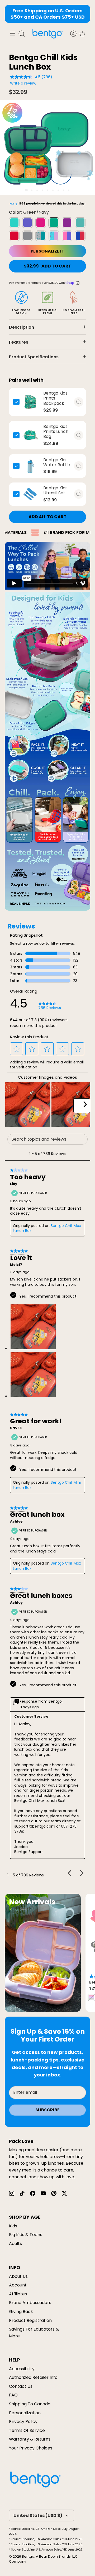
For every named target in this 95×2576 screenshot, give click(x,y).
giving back (21, 2312)
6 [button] (53, 190)
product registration (30, 2320)
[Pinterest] (54, 2193)
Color (29, 212)
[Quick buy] (79, 402)
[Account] (71, 34)
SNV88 (16, 1428)
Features (19, 342)
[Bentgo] (47, 33)
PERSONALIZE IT (47, 251)
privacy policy (23, 2422)
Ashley (16, 1522)
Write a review (23, 83)
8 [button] (63, 190)
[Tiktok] (22, 2193)
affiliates (18, 2294)
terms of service (27, 2430)
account (18, 2285)
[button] (17, 1049)
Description (22, 327)
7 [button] (58, 190)
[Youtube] (43, 2193)
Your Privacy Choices (31, 2448)
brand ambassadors (30, 2303)
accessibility (22, 2369)
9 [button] (69, 190)
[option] (47, 148)
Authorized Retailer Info (33, 2377)
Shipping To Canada (30, 2404)
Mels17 (16, 1265)
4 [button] (42, 190)
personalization (25, 2413)
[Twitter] (64, 2193)
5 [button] (48, 190)
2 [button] (32, 190)
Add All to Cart (47, 517)
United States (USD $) (38, 2515)
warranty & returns (30, 2439)
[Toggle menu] (13, 34)
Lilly (14, 1184)
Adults (15, 2244)
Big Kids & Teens (26, 2235)
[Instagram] (12, 2193)
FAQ (13, 2395)
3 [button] (37, 190)
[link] (50, 1006)
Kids (13, 2226)
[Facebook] (33, 2193)
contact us (21, 2386)
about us (18, 2276)
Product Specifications (34, 357)
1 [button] (26, 190)
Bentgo (28, 2556)
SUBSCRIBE (47, 2110)
